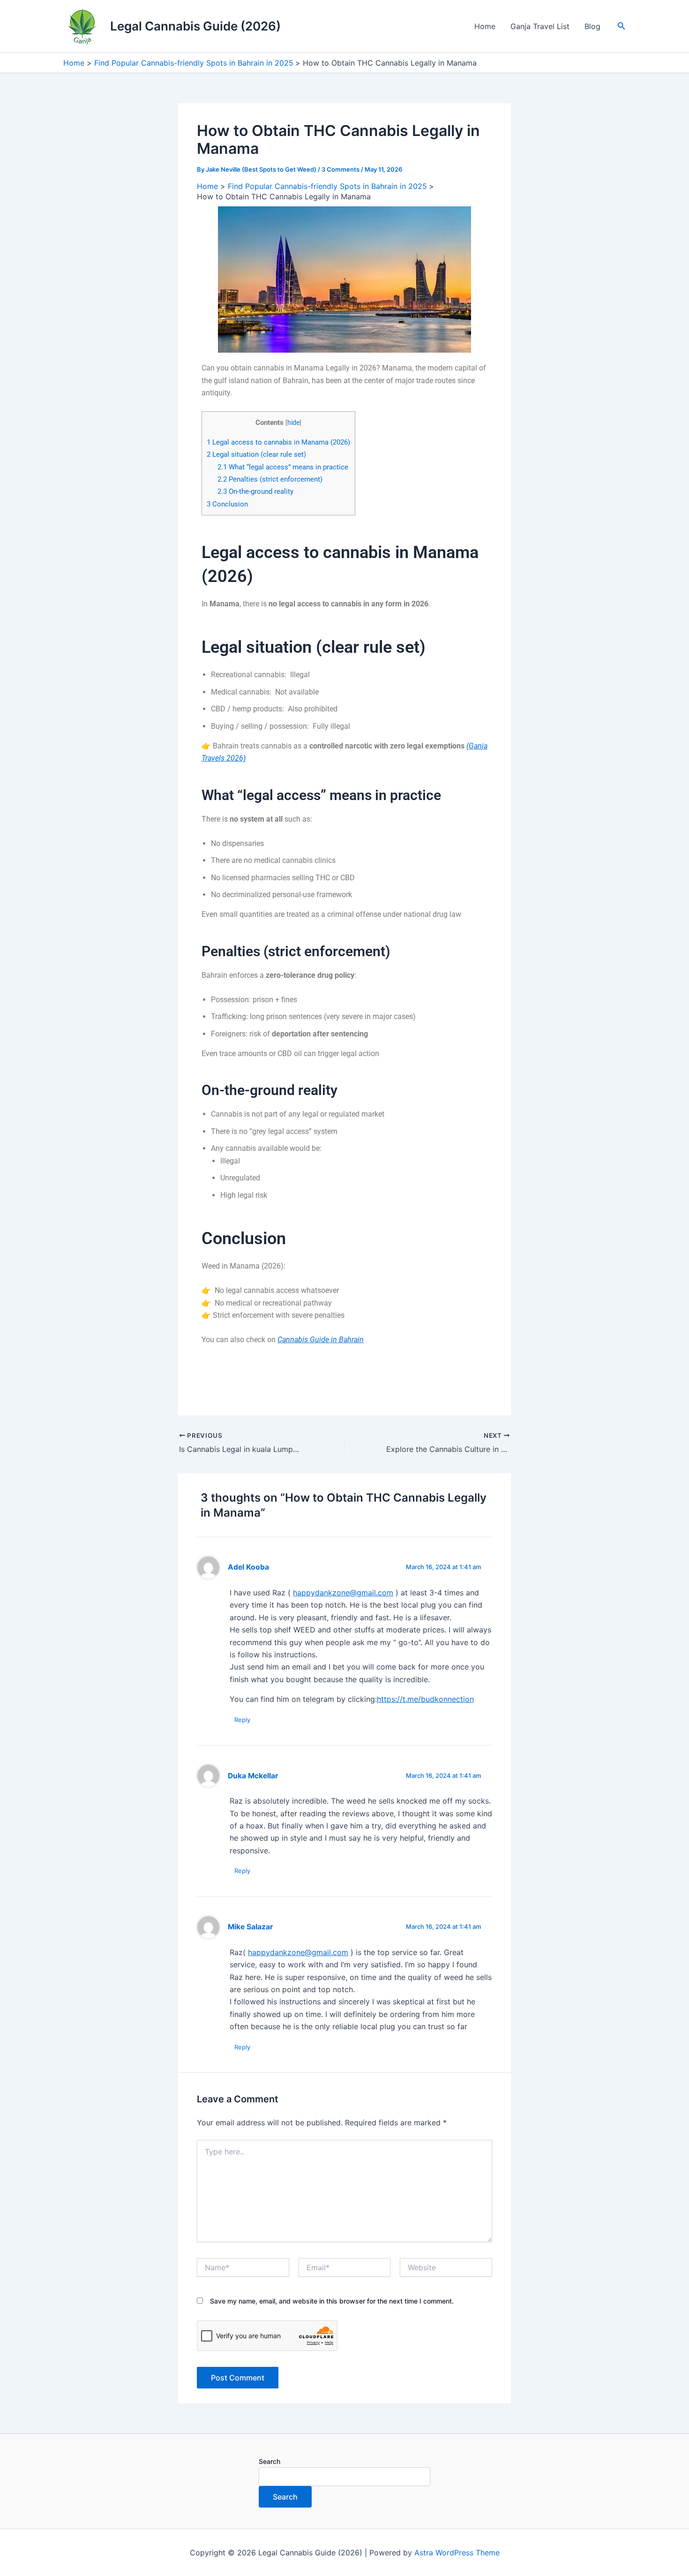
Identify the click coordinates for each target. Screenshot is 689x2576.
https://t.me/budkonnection (425, 1699)
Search (270, 2461)
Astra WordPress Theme (457, 2553)
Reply (242, 1720)
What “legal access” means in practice (283, 467)
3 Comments (341, 169)
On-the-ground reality (255, 491)
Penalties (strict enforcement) (270, 479)
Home (485, 26)
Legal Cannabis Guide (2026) (195, 26)
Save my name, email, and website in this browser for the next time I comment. (332, 2301)
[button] (622, 26)
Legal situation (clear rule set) (256, 454)
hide (293, 423)
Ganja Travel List (540, 26)
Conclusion (227, 504)
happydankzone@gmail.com (343, 1593)
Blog (592, 26)
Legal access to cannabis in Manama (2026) (278, 442)
